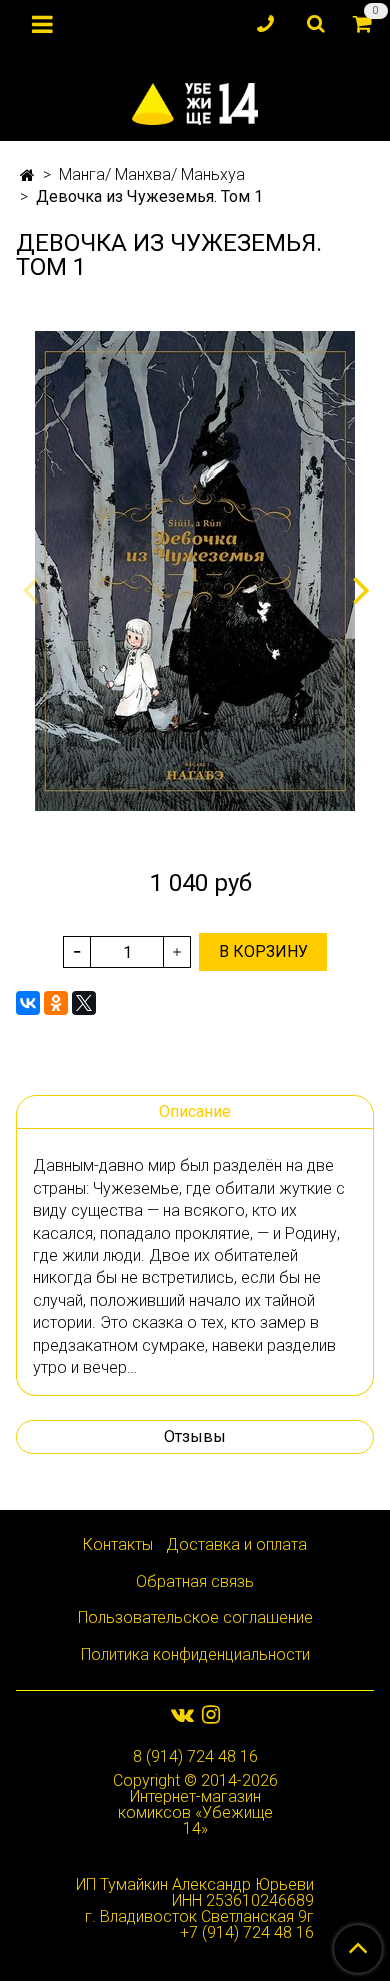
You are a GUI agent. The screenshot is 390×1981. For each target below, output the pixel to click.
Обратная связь (195, 1581)
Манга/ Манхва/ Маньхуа (152, 174)
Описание (195, 1111)
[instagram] (211, 1714)
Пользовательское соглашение (195, 1617)
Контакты (118, 1544)
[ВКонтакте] (28, 1003)
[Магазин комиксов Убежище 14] (194, 99)
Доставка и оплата (236, 1544)
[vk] (182, 1714)
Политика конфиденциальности (195, 1654)
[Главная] (27, 175)
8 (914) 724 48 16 (195, 1756)
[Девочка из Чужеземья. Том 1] (195, 571)
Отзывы (195, 1436)
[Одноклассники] (56, 1003)
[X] (84, 1003)
